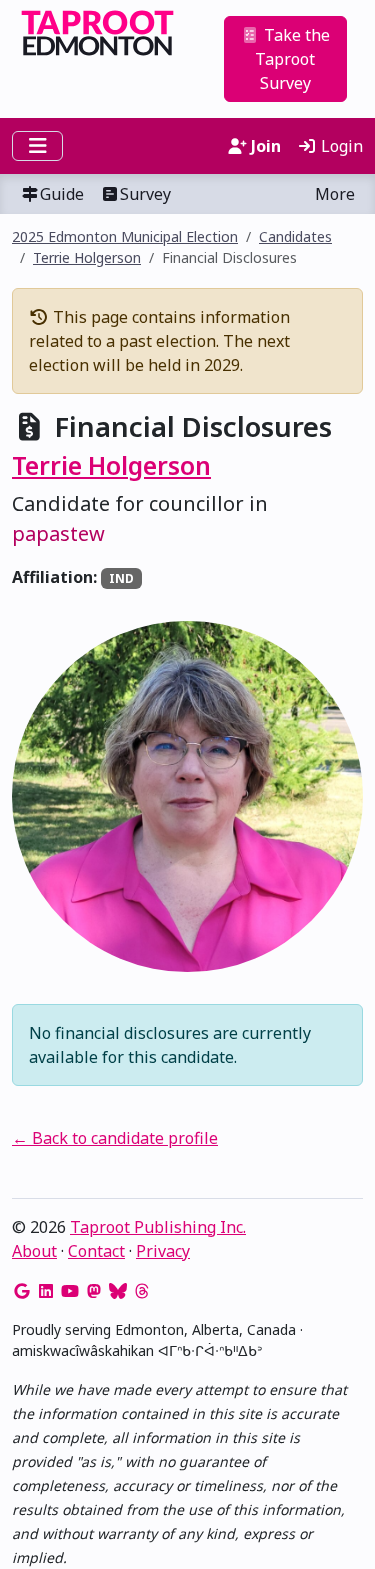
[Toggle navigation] (37, 146)
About (34, 1251)
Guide (62, 194)
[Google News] (22, 1291)
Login (340, 146)
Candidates (295, 236)
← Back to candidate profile (115, 1138)
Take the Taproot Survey (292, 59)
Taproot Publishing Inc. (158, 1227)
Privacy (163, 1251)
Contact (96, 1251)
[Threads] (142, 1291)
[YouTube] (70, 1291)
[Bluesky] (118, 1291)
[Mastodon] (94, 1291)
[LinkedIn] (46, 1291)
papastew (58, 533)
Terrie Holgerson (87, 257)
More (335, 194)
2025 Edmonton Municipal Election (125, 236)
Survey (145, 194)
